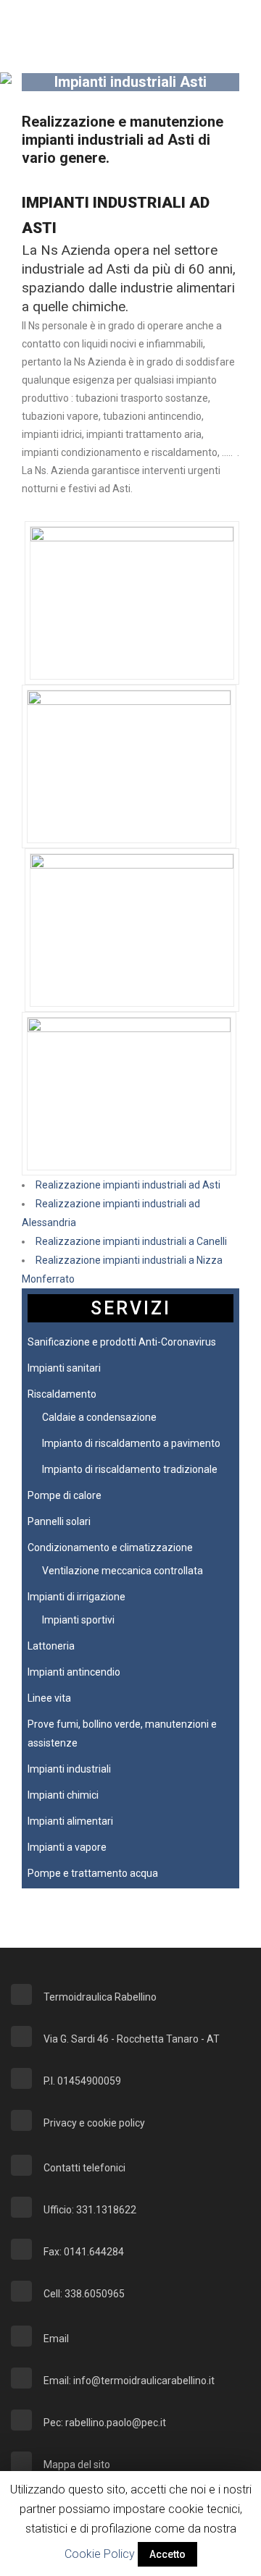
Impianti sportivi (78, 1620)
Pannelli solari (59, 1521)
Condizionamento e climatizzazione (110, 1547)
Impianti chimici (63, 1795)
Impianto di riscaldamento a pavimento (131, 1443)
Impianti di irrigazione (76, 1597)
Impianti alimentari (70, 1821)
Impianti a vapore (67, 1847)
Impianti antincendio (74, 1672)
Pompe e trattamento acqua (93, 1873)
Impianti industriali (69, 1769)
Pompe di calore (65, 1495)
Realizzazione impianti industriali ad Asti (128, 1185)
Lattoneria (51, 1646)
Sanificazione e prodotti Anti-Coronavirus (122, 1342)
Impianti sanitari (64, 1368)
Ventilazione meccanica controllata (123, 1571)
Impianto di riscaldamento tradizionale (130, 1469)
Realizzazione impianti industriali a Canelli (131, 1241)
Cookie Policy (100, 2554)
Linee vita (49, 1698)
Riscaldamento (62, 1394)
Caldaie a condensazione (99, 1417)
